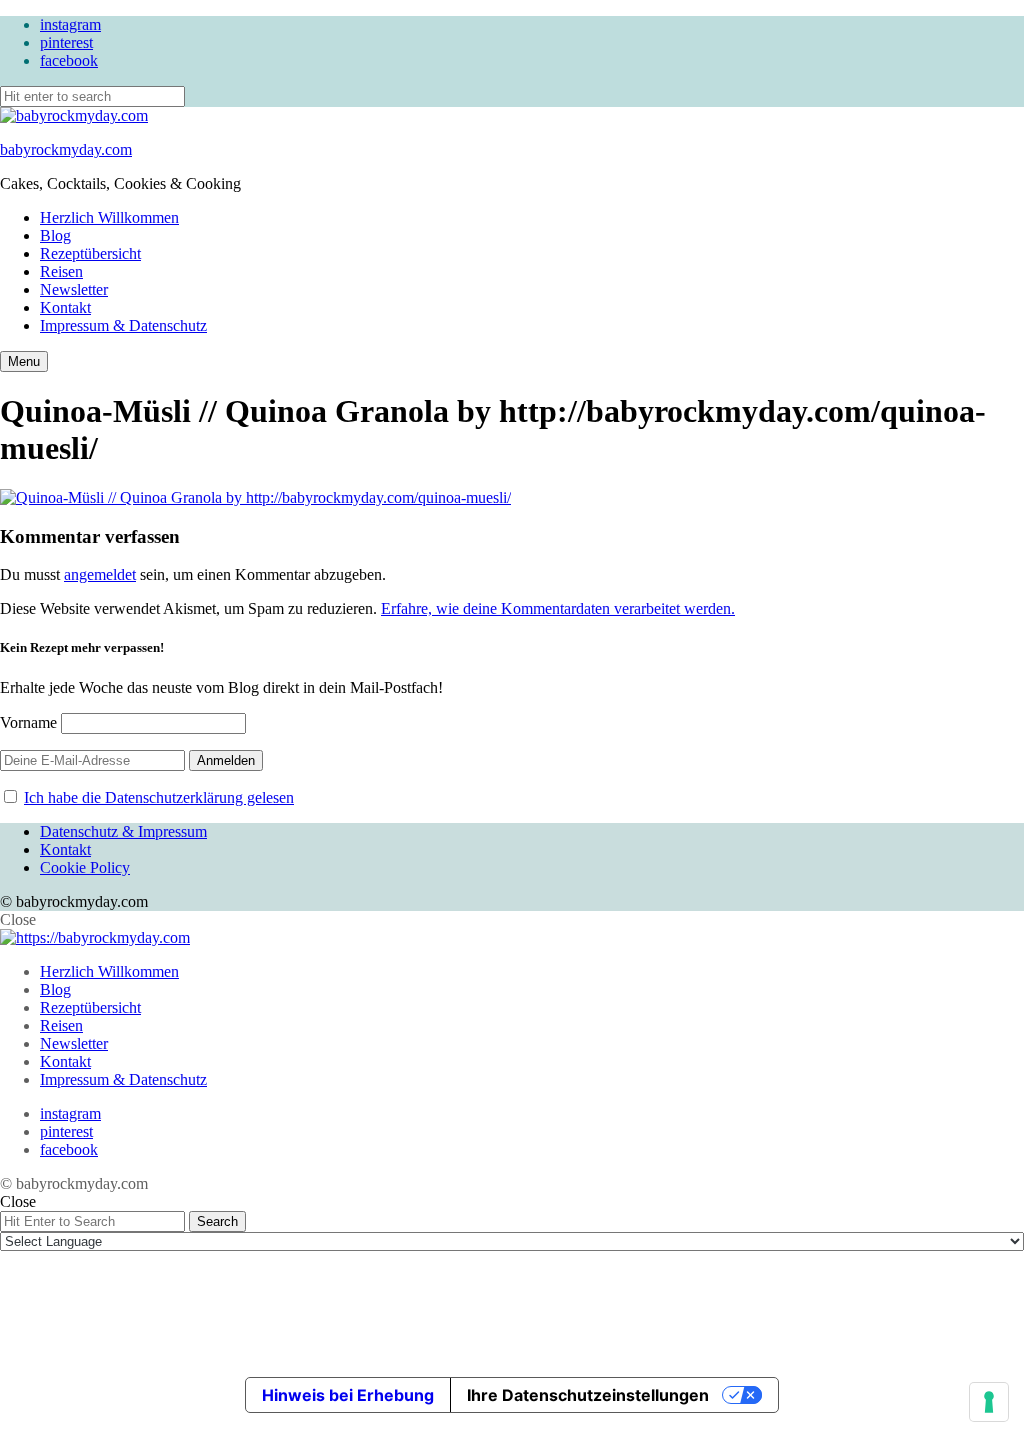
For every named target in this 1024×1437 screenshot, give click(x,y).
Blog (55, 235)
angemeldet (100, 574)
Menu (24, 361)
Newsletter (74, 289)
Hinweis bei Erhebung (348, 1395)
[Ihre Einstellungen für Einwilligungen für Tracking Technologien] (989, 1402)
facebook (69, 60)
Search (217, 1221)
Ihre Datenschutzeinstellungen (588, 1395)
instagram (70, 24)
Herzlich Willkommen (109, 217)
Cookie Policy (85, 867)
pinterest (66, 42)
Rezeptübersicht (90, 253)
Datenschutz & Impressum (123, 831)
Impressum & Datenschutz (123, 325)
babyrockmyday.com (66, 149)
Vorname (28, 722)
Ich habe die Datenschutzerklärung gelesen (159, 797)
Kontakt (65, 307)
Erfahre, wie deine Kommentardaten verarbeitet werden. (558, 608)
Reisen (61, 271)
